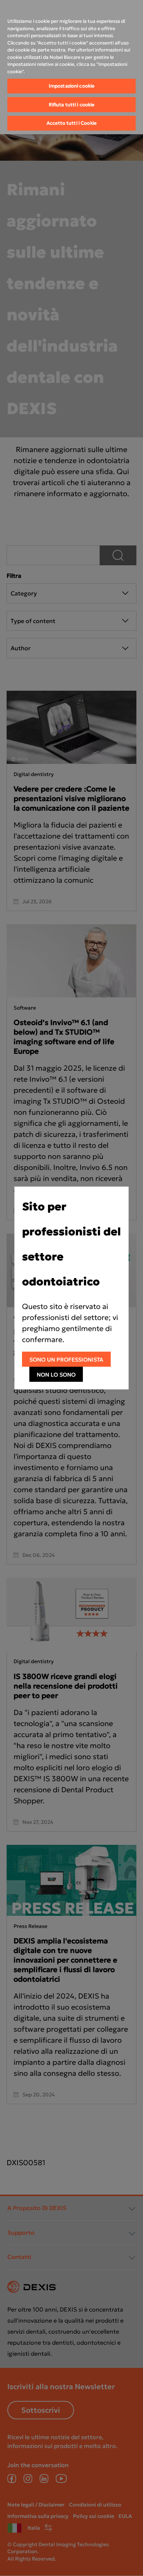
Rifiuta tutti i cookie (72, 105)
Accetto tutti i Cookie (71, 123)
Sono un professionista (66, 1360)
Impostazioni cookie (71, 86)
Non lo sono (56, 1375)
